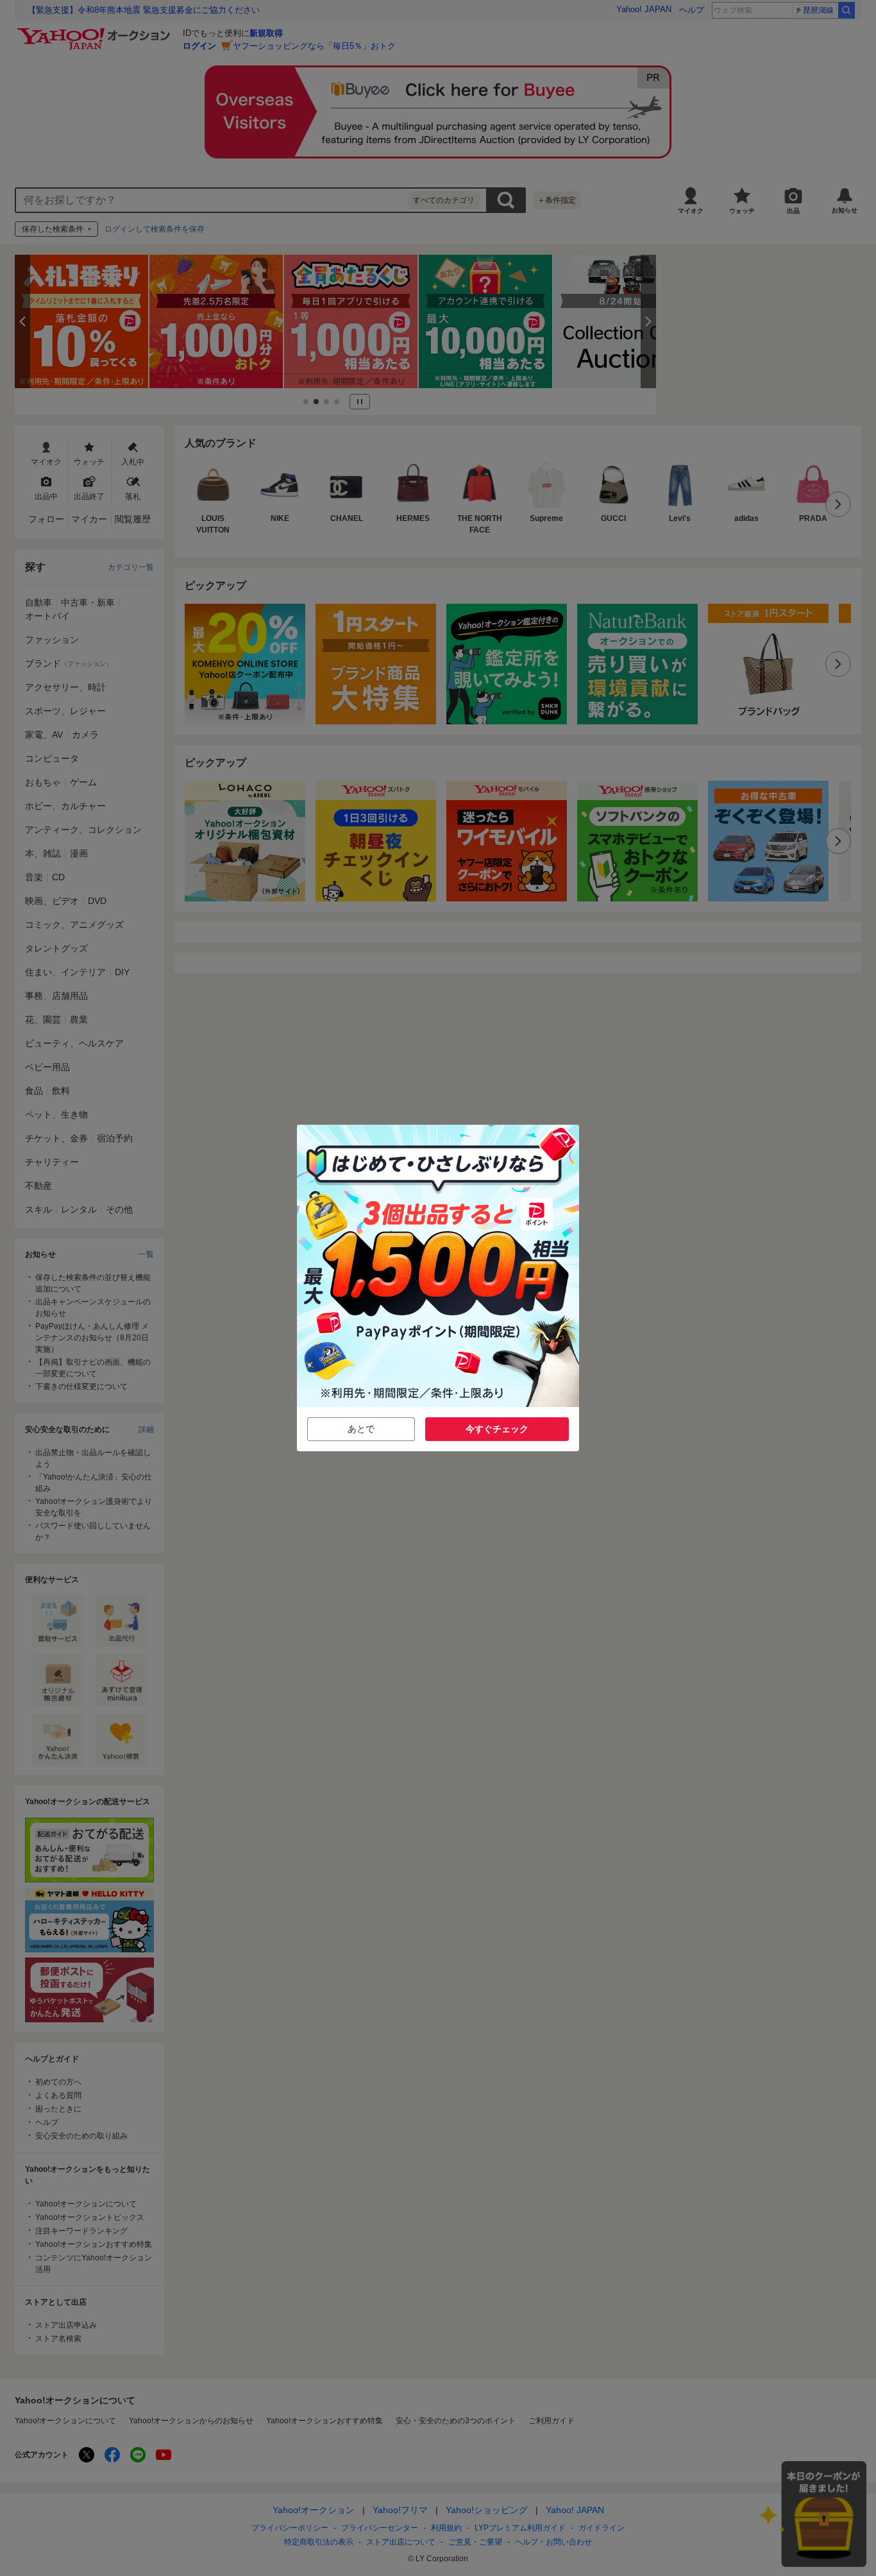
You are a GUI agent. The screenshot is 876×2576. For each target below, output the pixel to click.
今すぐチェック (497, 1429)
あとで (361, 1429)
